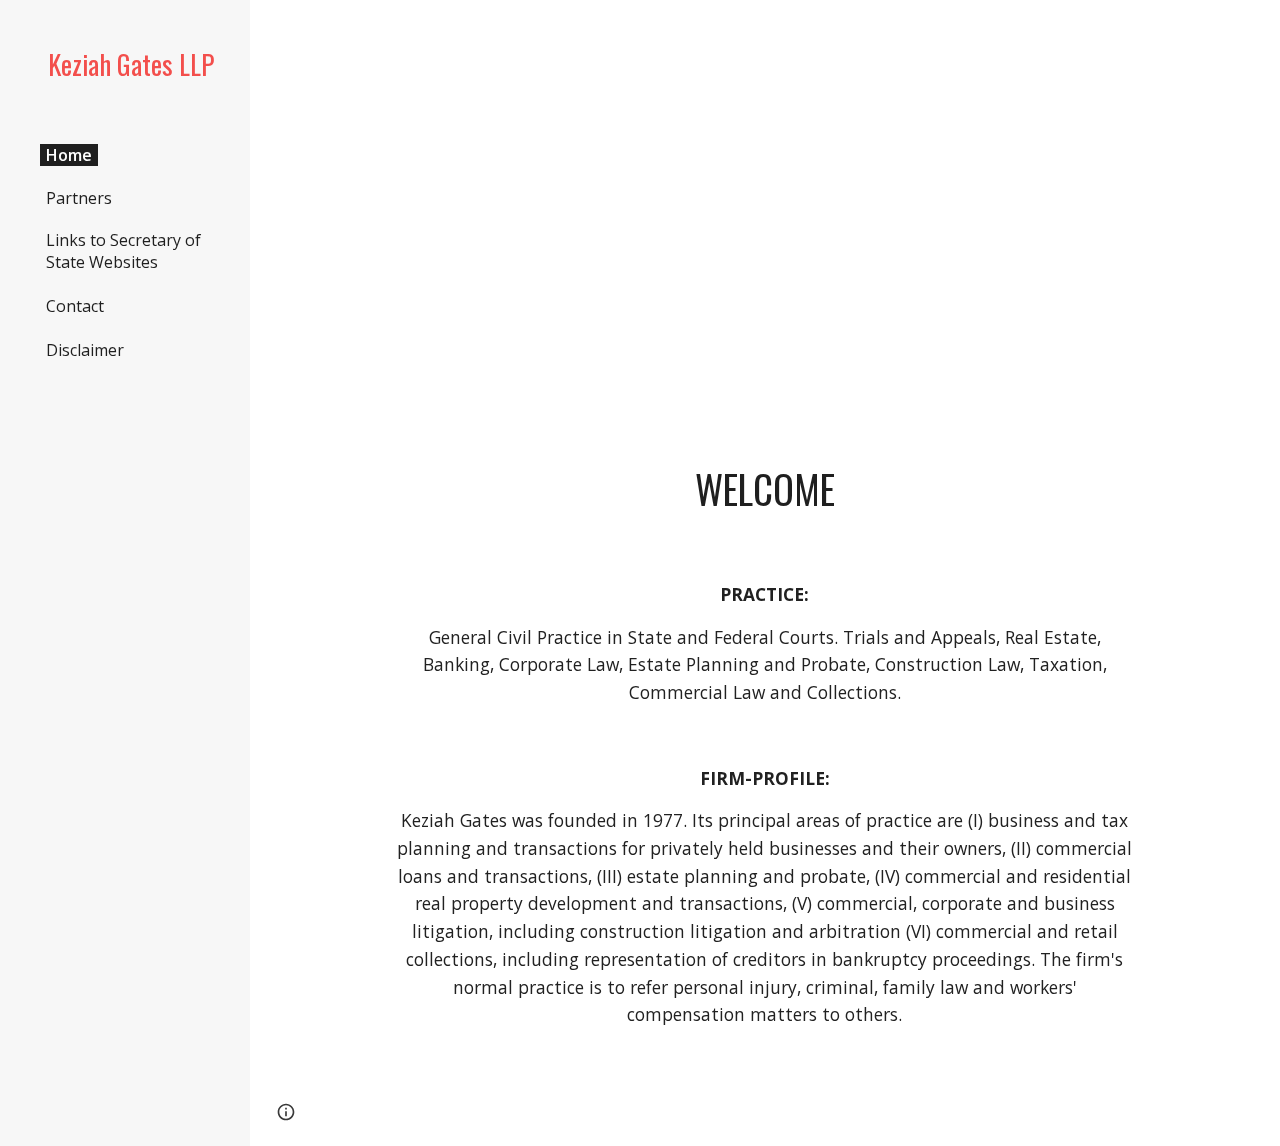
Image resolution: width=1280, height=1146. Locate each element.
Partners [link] (79, 198)
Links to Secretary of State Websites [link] (123, 251)
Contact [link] (75, 306)
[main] (765, 215)
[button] (286, 1112)
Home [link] (69, 155)
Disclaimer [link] (85, 350)
